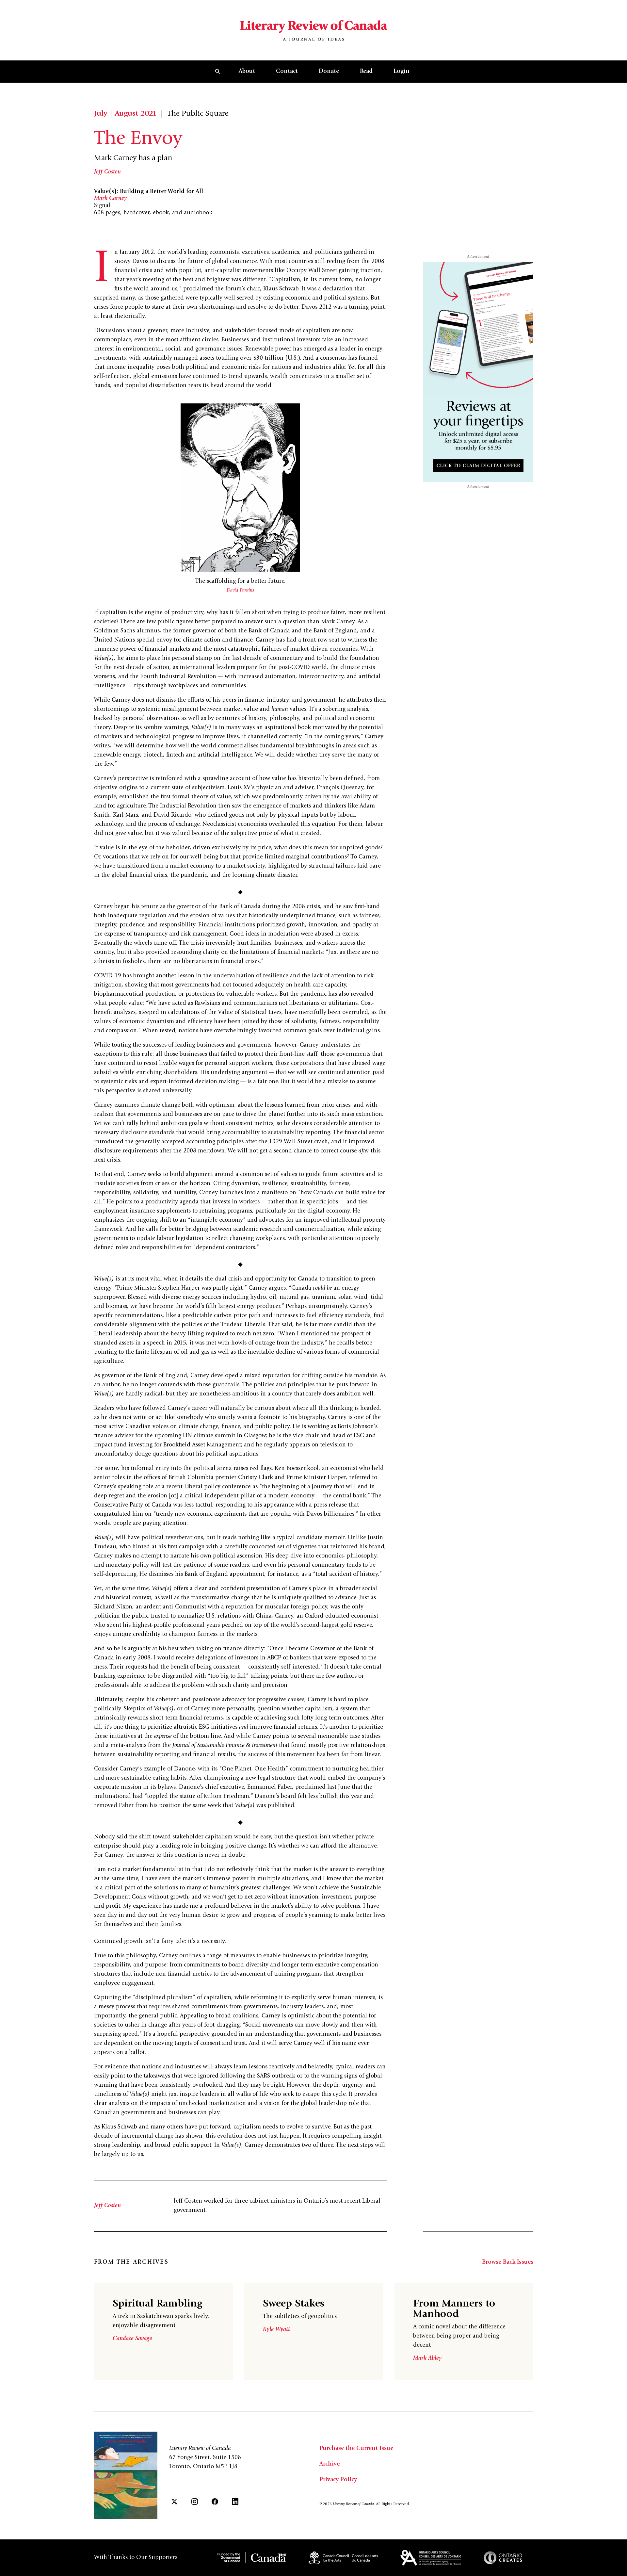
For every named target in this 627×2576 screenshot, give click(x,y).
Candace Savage (132, 2339)
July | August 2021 (125, 114)
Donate (329, 72)
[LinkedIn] (235, 2502)
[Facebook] (215, 2502)
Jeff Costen (107, 172)
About (247, 72)
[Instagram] (195, 2502)
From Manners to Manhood (454, 2309)
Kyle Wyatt (276, 2330)
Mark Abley (427, 2358)
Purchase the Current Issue (356, 2449)
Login (402, 72)
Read (366, 72)
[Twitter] (174, 2502)
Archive (330, 2464)
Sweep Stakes (294, 2304)
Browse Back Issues (508, 2262)
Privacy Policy (338, 2480)
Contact (287, 72)
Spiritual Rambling (157, 2304)
